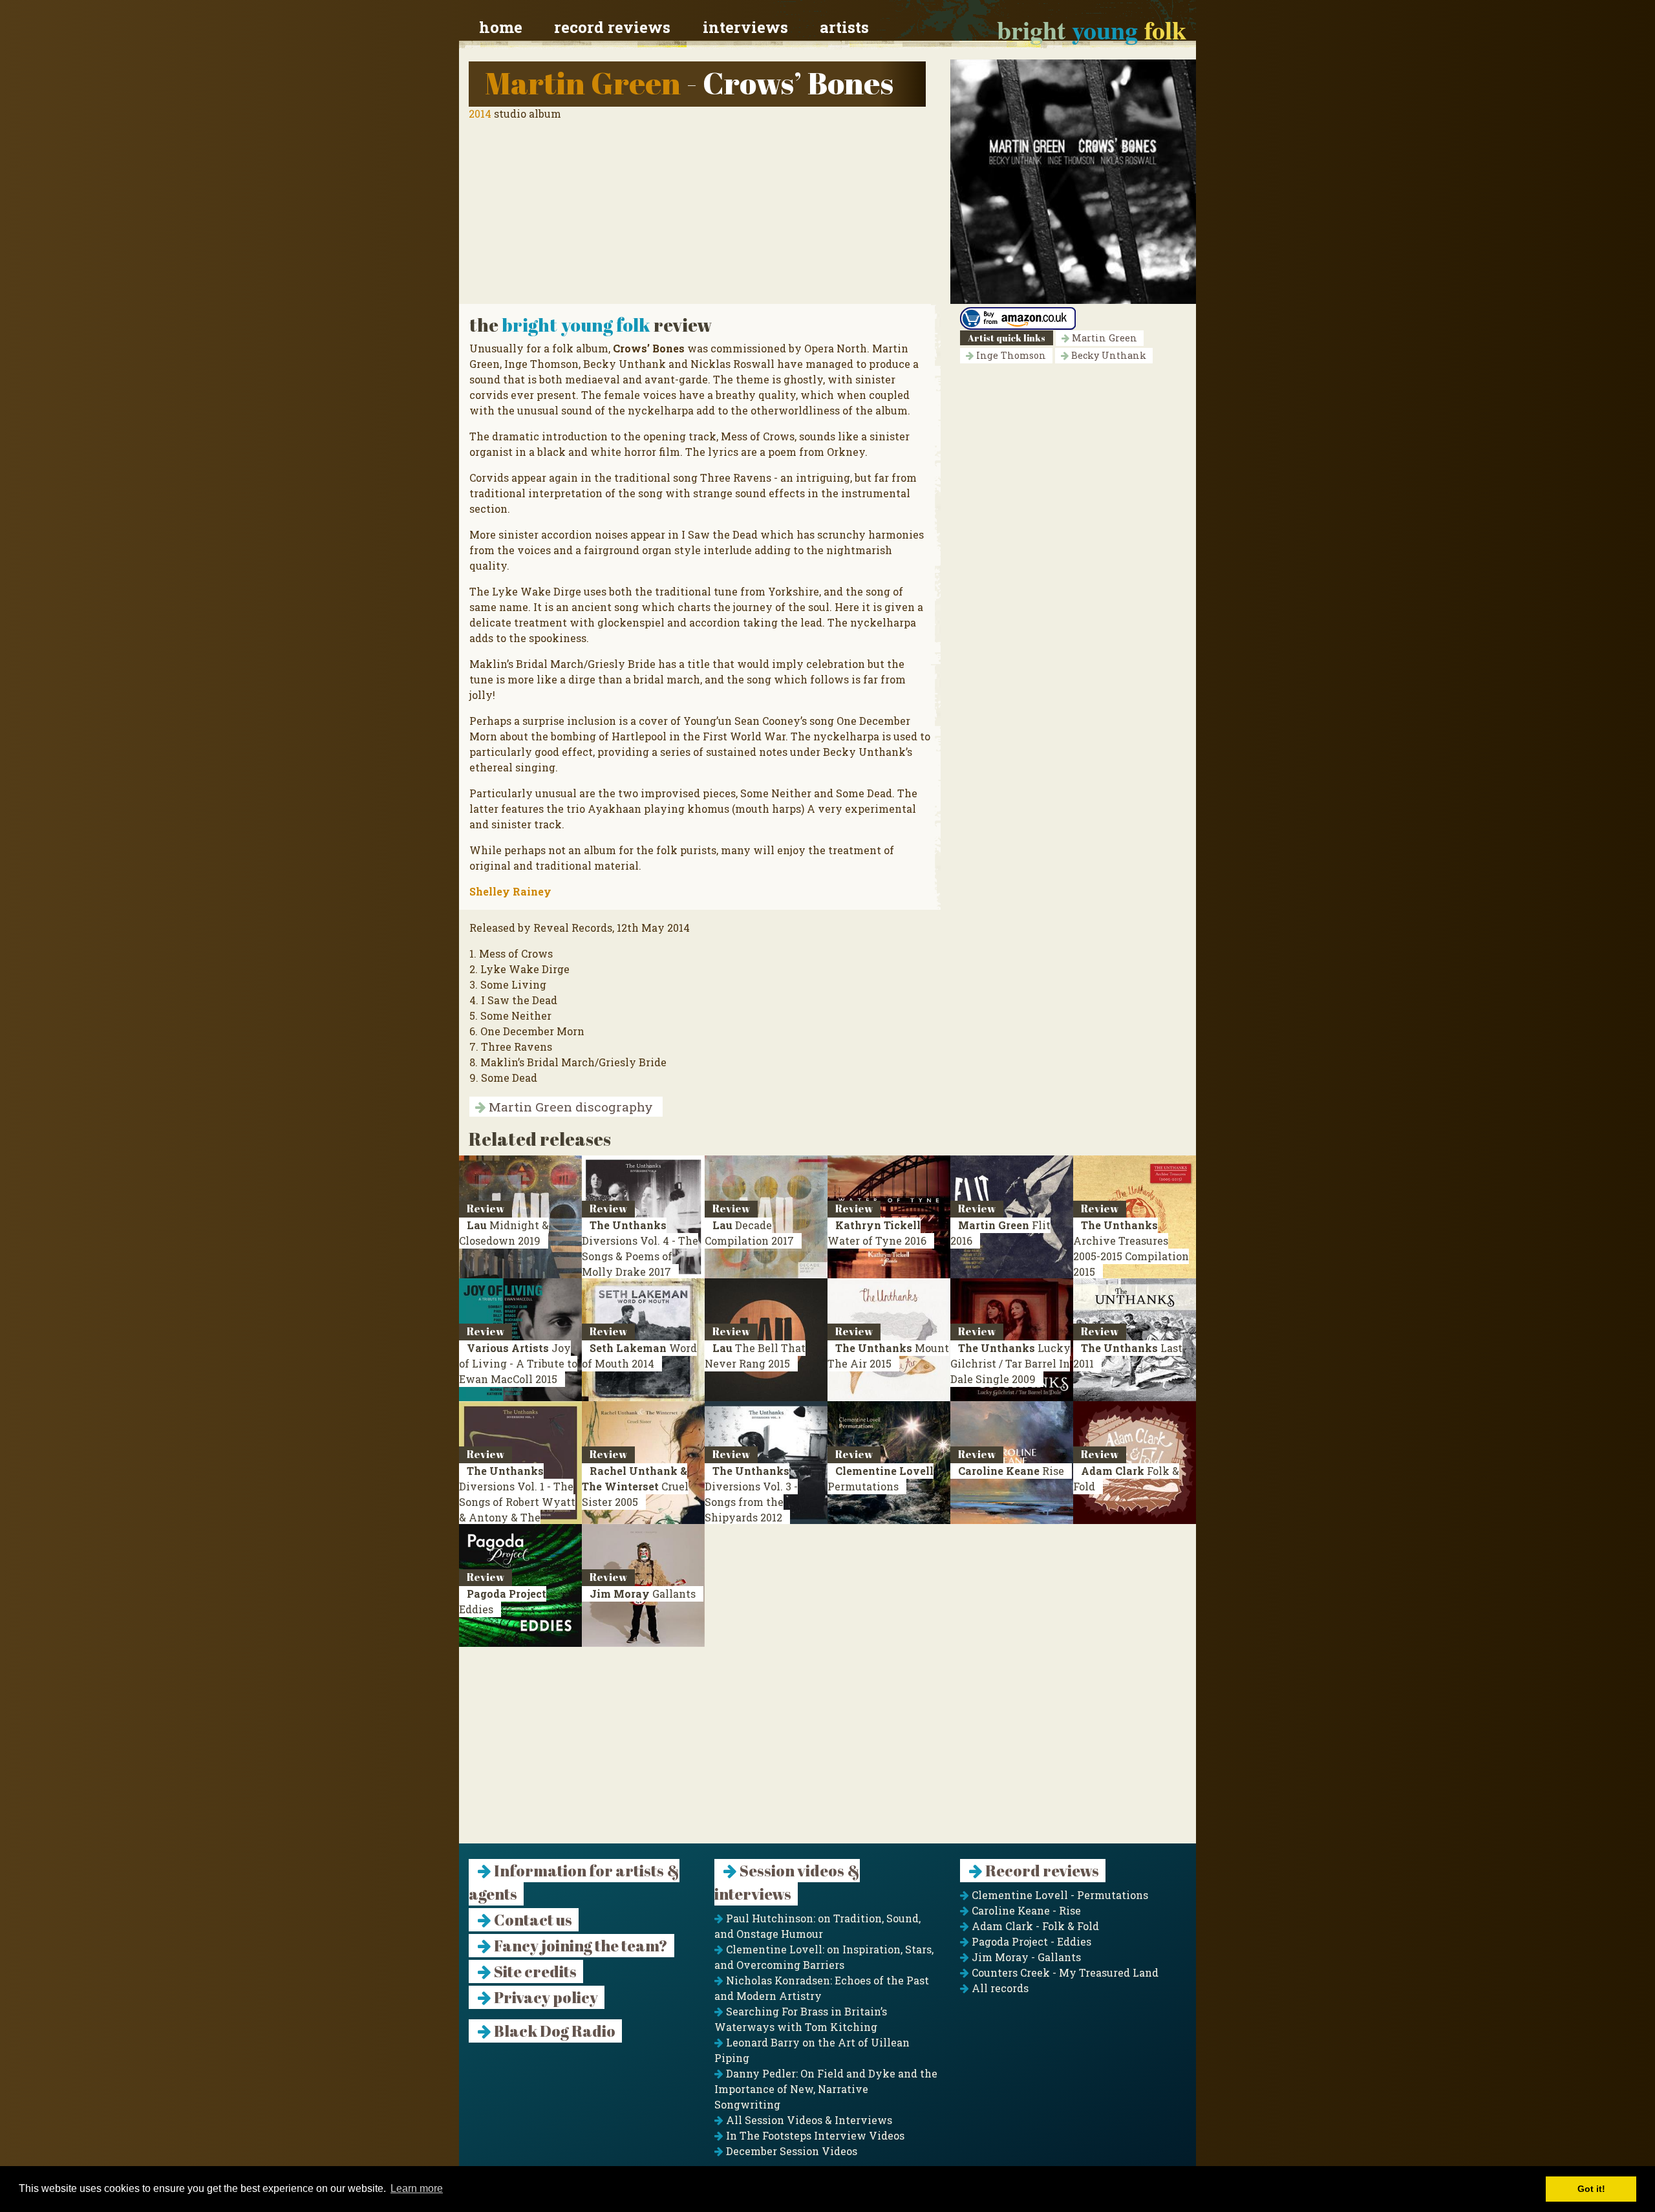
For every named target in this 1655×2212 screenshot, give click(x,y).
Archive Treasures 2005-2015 (1131, 1248)
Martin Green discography (569, 1107)
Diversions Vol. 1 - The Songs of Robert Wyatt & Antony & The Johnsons (517, 1502)
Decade (749, 1233)
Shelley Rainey (510, 891)
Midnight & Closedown (504, 1233)
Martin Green (583, 82)
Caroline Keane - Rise (1025, 1910)
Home (501, 27)
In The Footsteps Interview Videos (814, 2135)
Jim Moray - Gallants (1025, 1957)
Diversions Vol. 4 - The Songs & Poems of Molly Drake (640, 1248)
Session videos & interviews (787, 1882)
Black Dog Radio (553, 2031)
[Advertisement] (827, 1753)
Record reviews (612, 27)
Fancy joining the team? (580, 1946)
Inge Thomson (1010, 355)
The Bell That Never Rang (755, 1356)
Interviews (745, 27)
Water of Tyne (877, 1233)
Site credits (534, 1971)
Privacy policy (545, 1997)
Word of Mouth (639, 1356)
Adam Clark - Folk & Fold (1034, 1926)
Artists (844, 27)
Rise (1011, 1471)
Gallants (643, 1594)
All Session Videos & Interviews (808, 2120)
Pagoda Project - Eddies (1030, 1941)
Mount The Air (888, 1356)
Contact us (532, 1920)
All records (999, 1988)
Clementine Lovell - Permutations (1059, 1895)
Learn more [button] (417, 2188)
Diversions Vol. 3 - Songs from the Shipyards (751, 1494)
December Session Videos (790, 2151)
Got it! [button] (1591, 2189)
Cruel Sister (635, 1486)
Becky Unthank (1107, 355)
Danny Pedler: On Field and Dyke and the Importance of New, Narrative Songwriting (826, 2089)
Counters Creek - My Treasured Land (1064, 1972)
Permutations (881, 1478)
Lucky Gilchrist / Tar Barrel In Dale (1010, 1363)
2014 (480, 113)
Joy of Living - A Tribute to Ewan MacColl (518, 1363)
